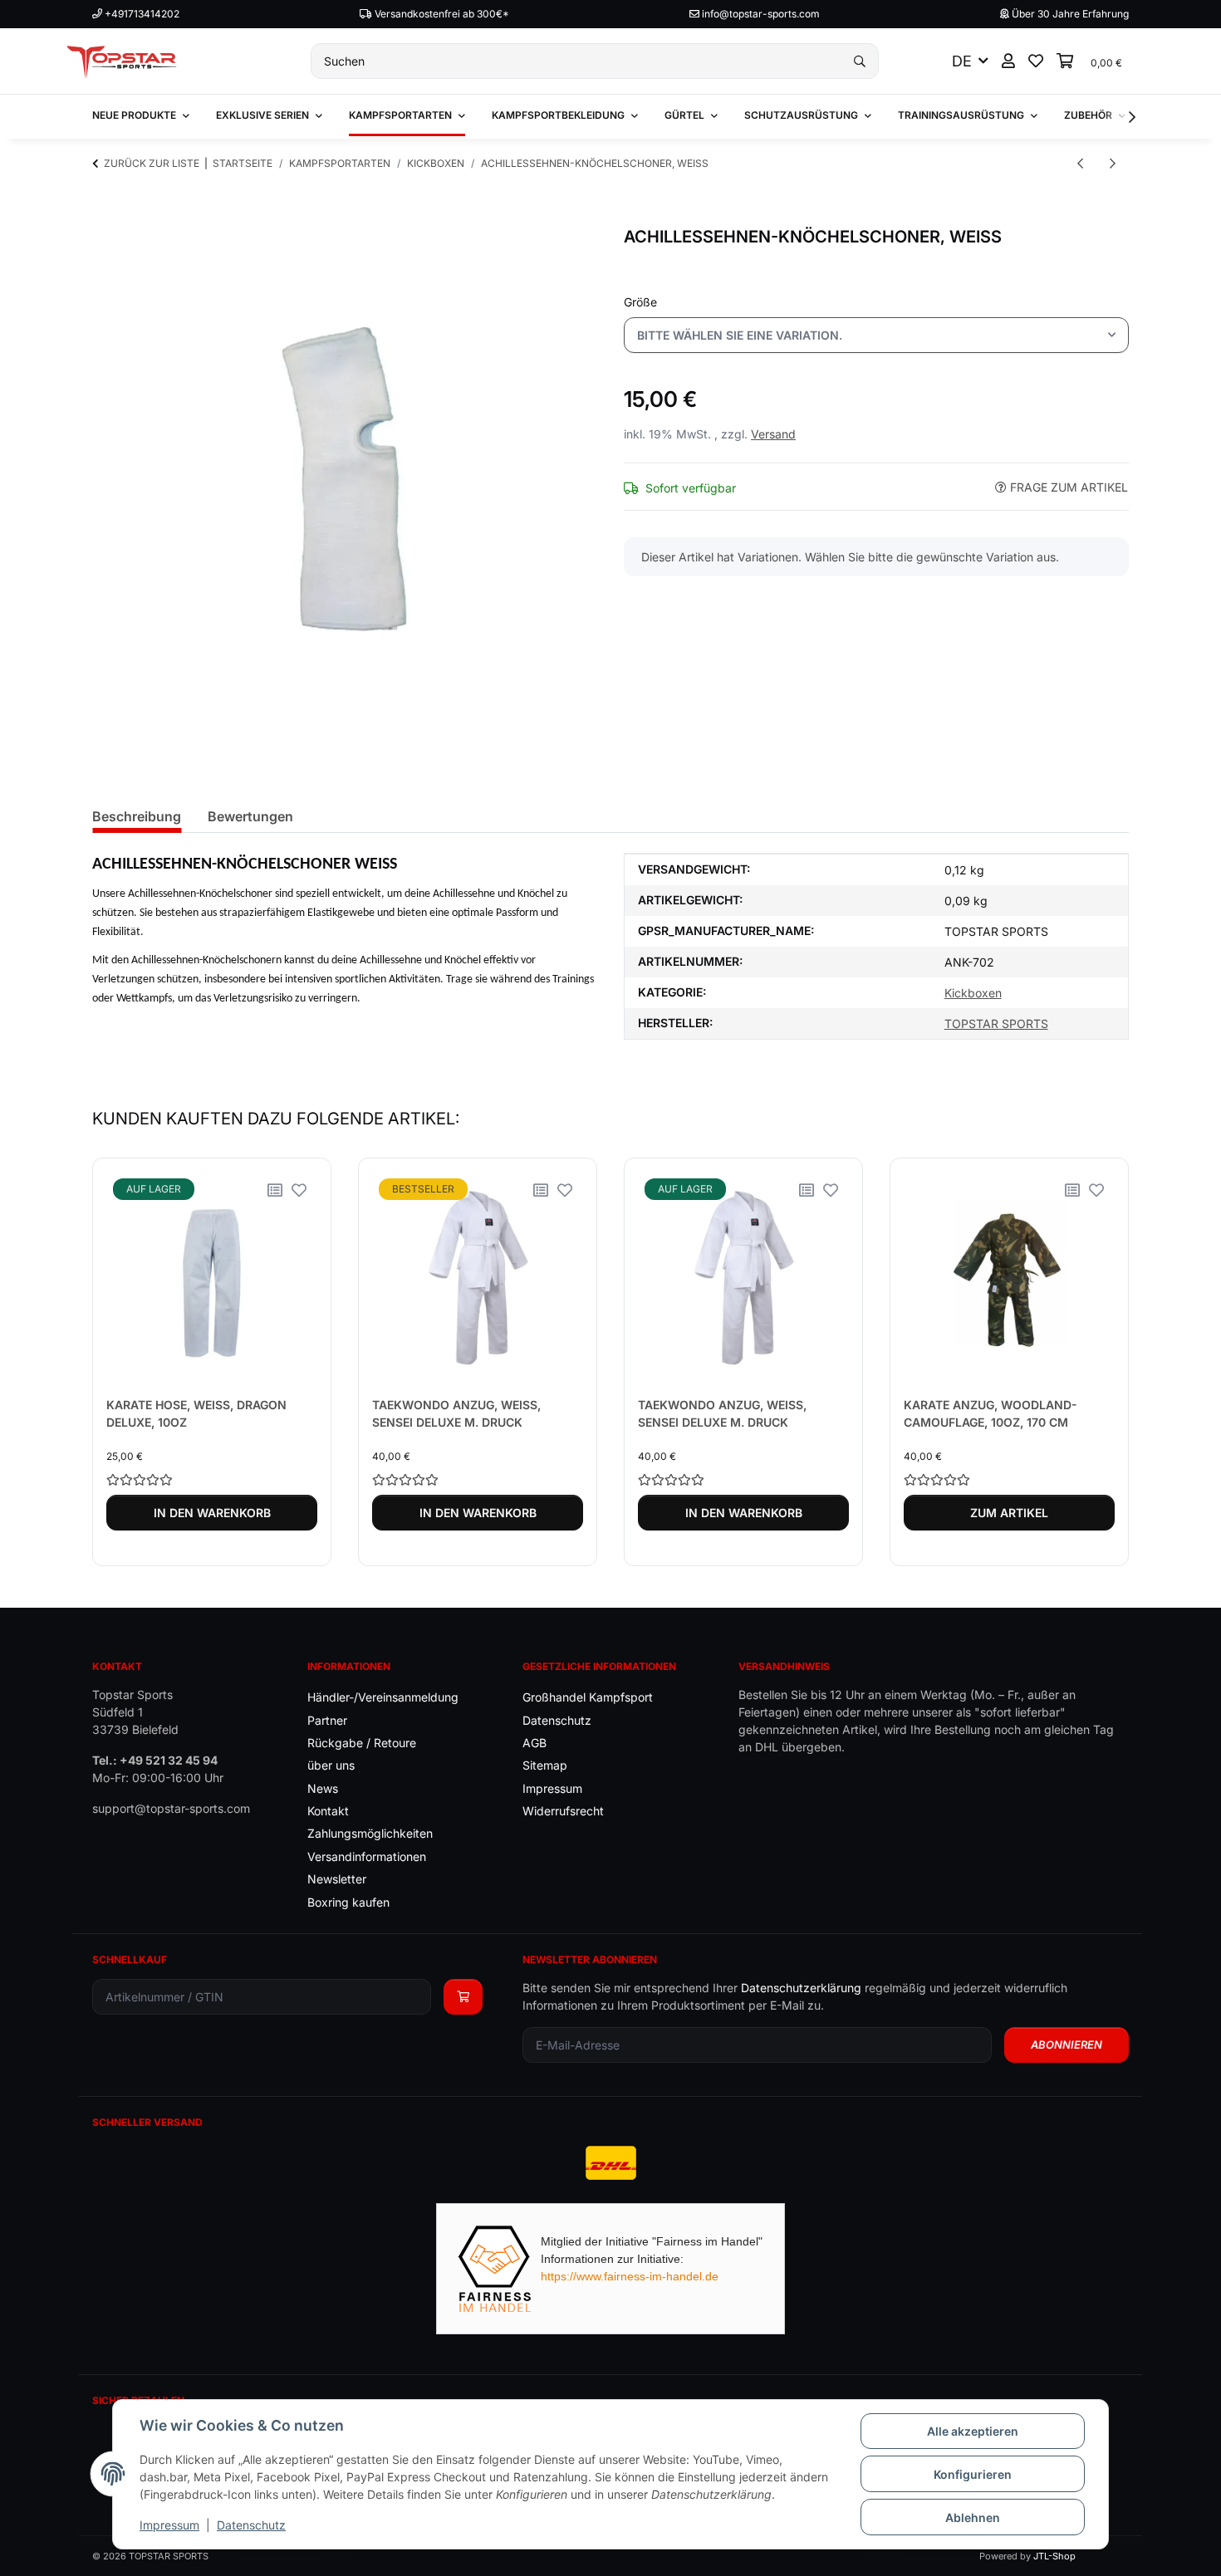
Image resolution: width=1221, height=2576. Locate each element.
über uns (331, 1765)
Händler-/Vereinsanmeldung (383, 1697)
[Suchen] (860, 61)
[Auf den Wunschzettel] (299, 1190)
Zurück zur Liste (152, 163)
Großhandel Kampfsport (588, 1697)
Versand (773, 434)
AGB (534, 1743)
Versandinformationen (367, 1856)
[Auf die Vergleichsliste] (275, 1190)
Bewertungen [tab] (250, 816)
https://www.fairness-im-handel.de (630, 2276)
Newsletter (337, 1879)
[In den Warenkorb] (105, 218)
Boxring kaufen (348, 1902)
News (323, 1788)
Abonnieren (1067, 2045)
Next (1102, 1362)
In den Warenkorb (212, 1513)
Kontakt (328, 1811)
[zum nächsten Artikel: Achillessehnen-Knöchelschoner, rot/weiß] (1113, 163)
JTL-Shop (1054, 2556)
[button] (1008, 61)
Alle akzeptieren (973, 2431)
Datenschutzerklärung (801, 1988)
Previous (120, 1362)
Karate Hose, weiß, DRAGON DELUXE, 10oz (196, 1413)
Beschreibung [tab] (137, 816)
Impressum (169, 2525)
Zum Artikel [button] (1009, 1513)
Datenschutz (251, 2525)
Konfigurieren (973, 2474)
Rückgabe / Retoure (362, 1743)
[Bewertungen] (212, 1479)
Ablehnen (973, 2517)
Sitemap (545, 1765)
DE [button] (962, 61)
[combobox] (876, 335)
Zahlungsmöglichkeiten (370, 1833)
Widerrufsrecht (563, 1811)
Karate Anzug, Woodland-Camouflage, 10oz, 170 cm (991, 1413)
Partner (327, 1720)
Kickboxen (973, 993)
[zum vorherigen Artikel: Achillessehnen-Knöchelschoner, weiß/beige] (1080, 163)
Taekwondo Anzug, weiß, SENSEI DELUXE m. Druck (456, 1413)
